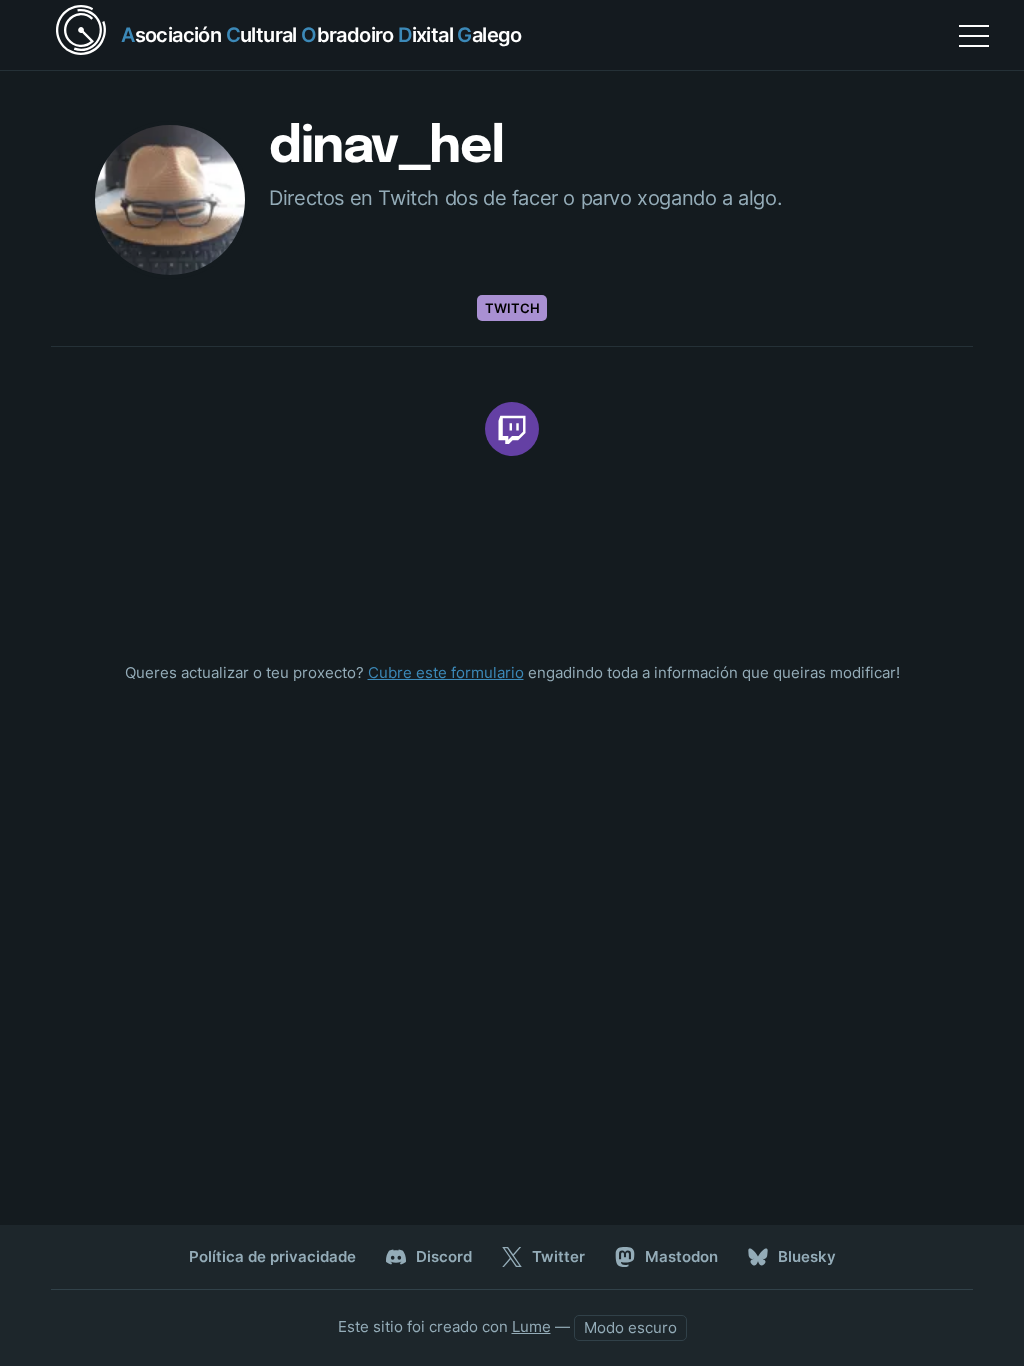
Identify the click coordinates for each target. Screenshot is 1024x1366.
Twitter (558, 1256)
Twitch (512, 308)
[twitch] (512, 429)
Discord (444, 1256)
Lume (531, 1326)
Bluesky (807, 1256)
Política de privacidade (272, 1256)
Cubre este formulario (446, 672)
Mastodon (681, 1256)
